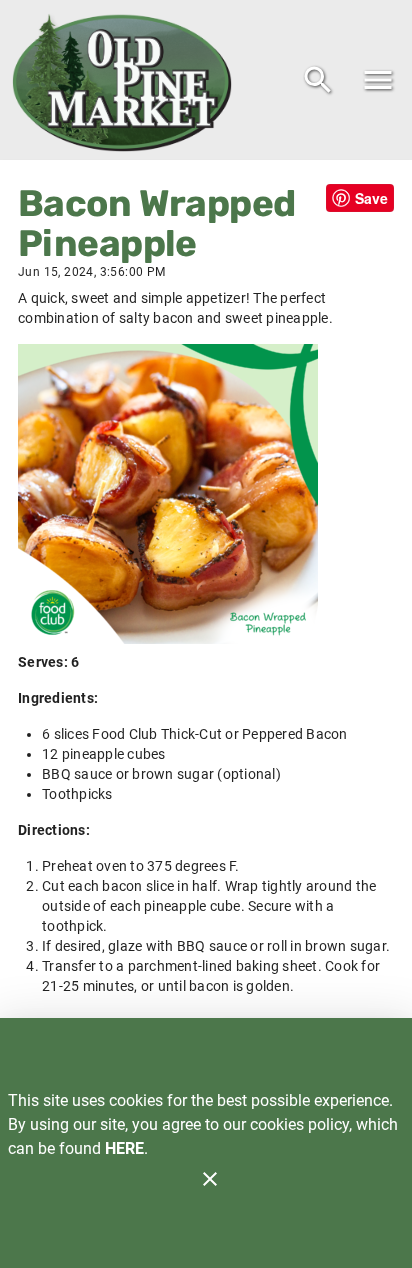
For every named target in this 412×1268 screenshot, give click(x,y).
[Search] (318, 80)
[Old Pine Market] (128, 79)
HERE (124, 1148)
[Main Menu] (378, 80)
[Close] (210, 1179)
